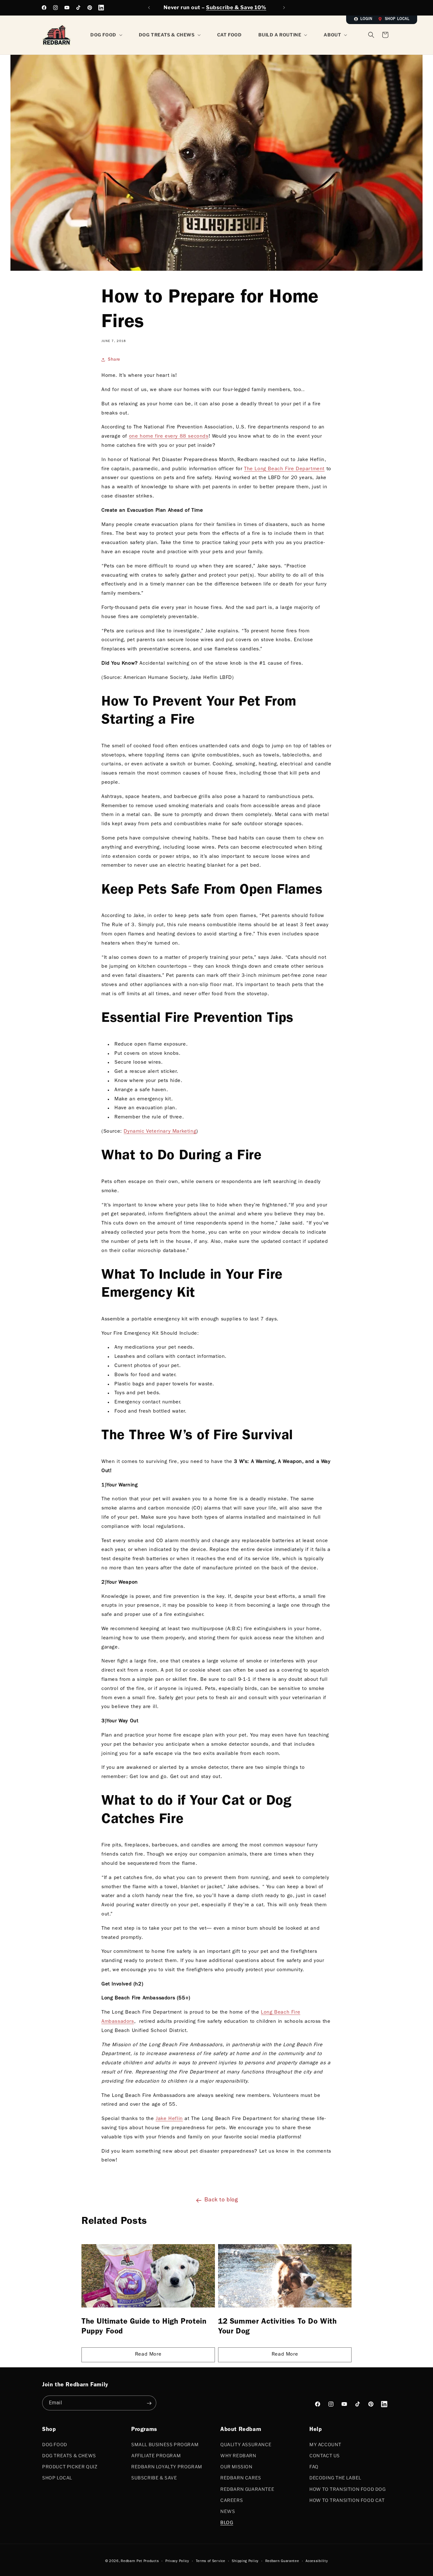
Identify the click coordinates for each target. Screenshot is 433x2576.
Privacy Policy (177, 2561)
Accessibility (317, 2561)
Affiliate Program (156, 2455)
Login (366, 19)
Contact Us (325, 2455)
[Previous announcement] (149, 8)
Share (114, 360)
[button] (385, 35)
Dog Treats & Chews (69, 2455)
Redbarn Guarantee (247, 2489)
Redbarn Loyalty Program (167, 2466)
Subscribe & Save (154, 2478)
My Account (325, 2444)
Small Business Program (165, 2444)
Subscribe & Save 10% (236, 7)
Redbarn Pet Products (140, 2561)
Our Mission (236, 2466)
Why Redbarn (238, 2455)
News (228, 2511)
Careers (232, 2500)
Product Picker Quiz (70, 2466)
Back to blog (221, 2200)
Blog (227, 2522)
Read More (148, 2355)
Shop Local (397, 19)
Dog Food (55, 2444)
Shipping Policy (245, 2561)
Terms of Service (211, 2561)
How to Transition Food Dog (348, 2489)
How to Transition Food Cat (347, 2500)
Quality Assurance (246, 2444)
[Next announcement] (284, 8)
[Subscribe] (149, 2403)
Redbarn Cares (241, 2478)
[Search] (371, 35)
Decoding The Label (335, 2478)
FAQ (314, 2466)
